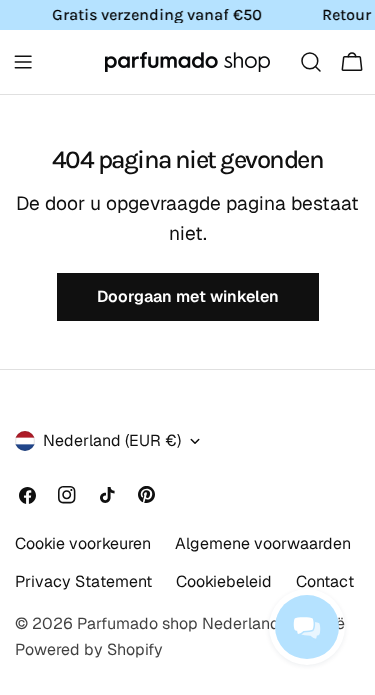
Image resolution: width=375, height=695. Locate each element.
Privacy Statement (83, 581)
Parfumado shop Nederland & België (211, 623)
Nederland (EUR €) (112, 440)
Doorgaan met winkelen (188, 296)
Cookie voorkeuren (83, 543)
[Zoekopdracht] (311, 62)
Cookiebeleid (224, 581)
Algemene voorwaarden (263, 543)
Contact (325, 581)
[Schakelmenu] (23, 62)
